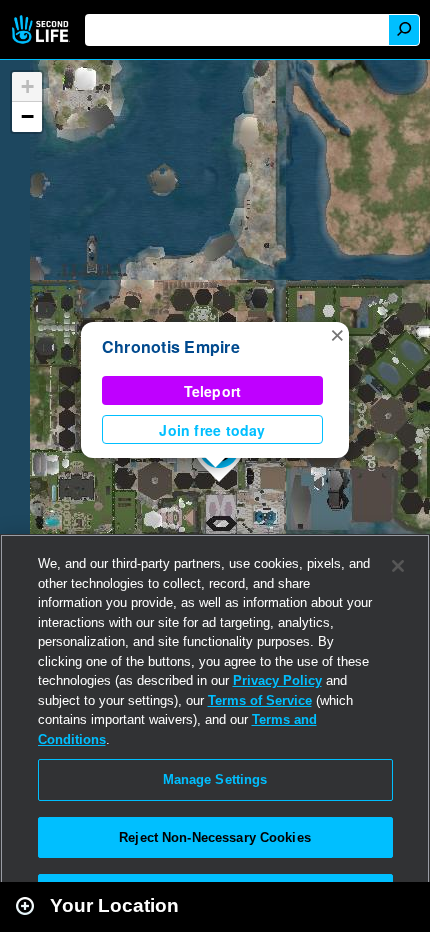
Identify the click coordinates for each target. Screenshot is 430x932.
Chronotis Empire (171, 346)
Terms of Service (260, 700)
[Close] (398, 566)
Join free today (212, 430)
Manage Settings (215, 779)
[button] (337, 334)
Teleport (213, 391)
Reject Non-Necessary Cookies (215, 837)
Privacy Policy (277, 680)
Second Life (42, 29)
